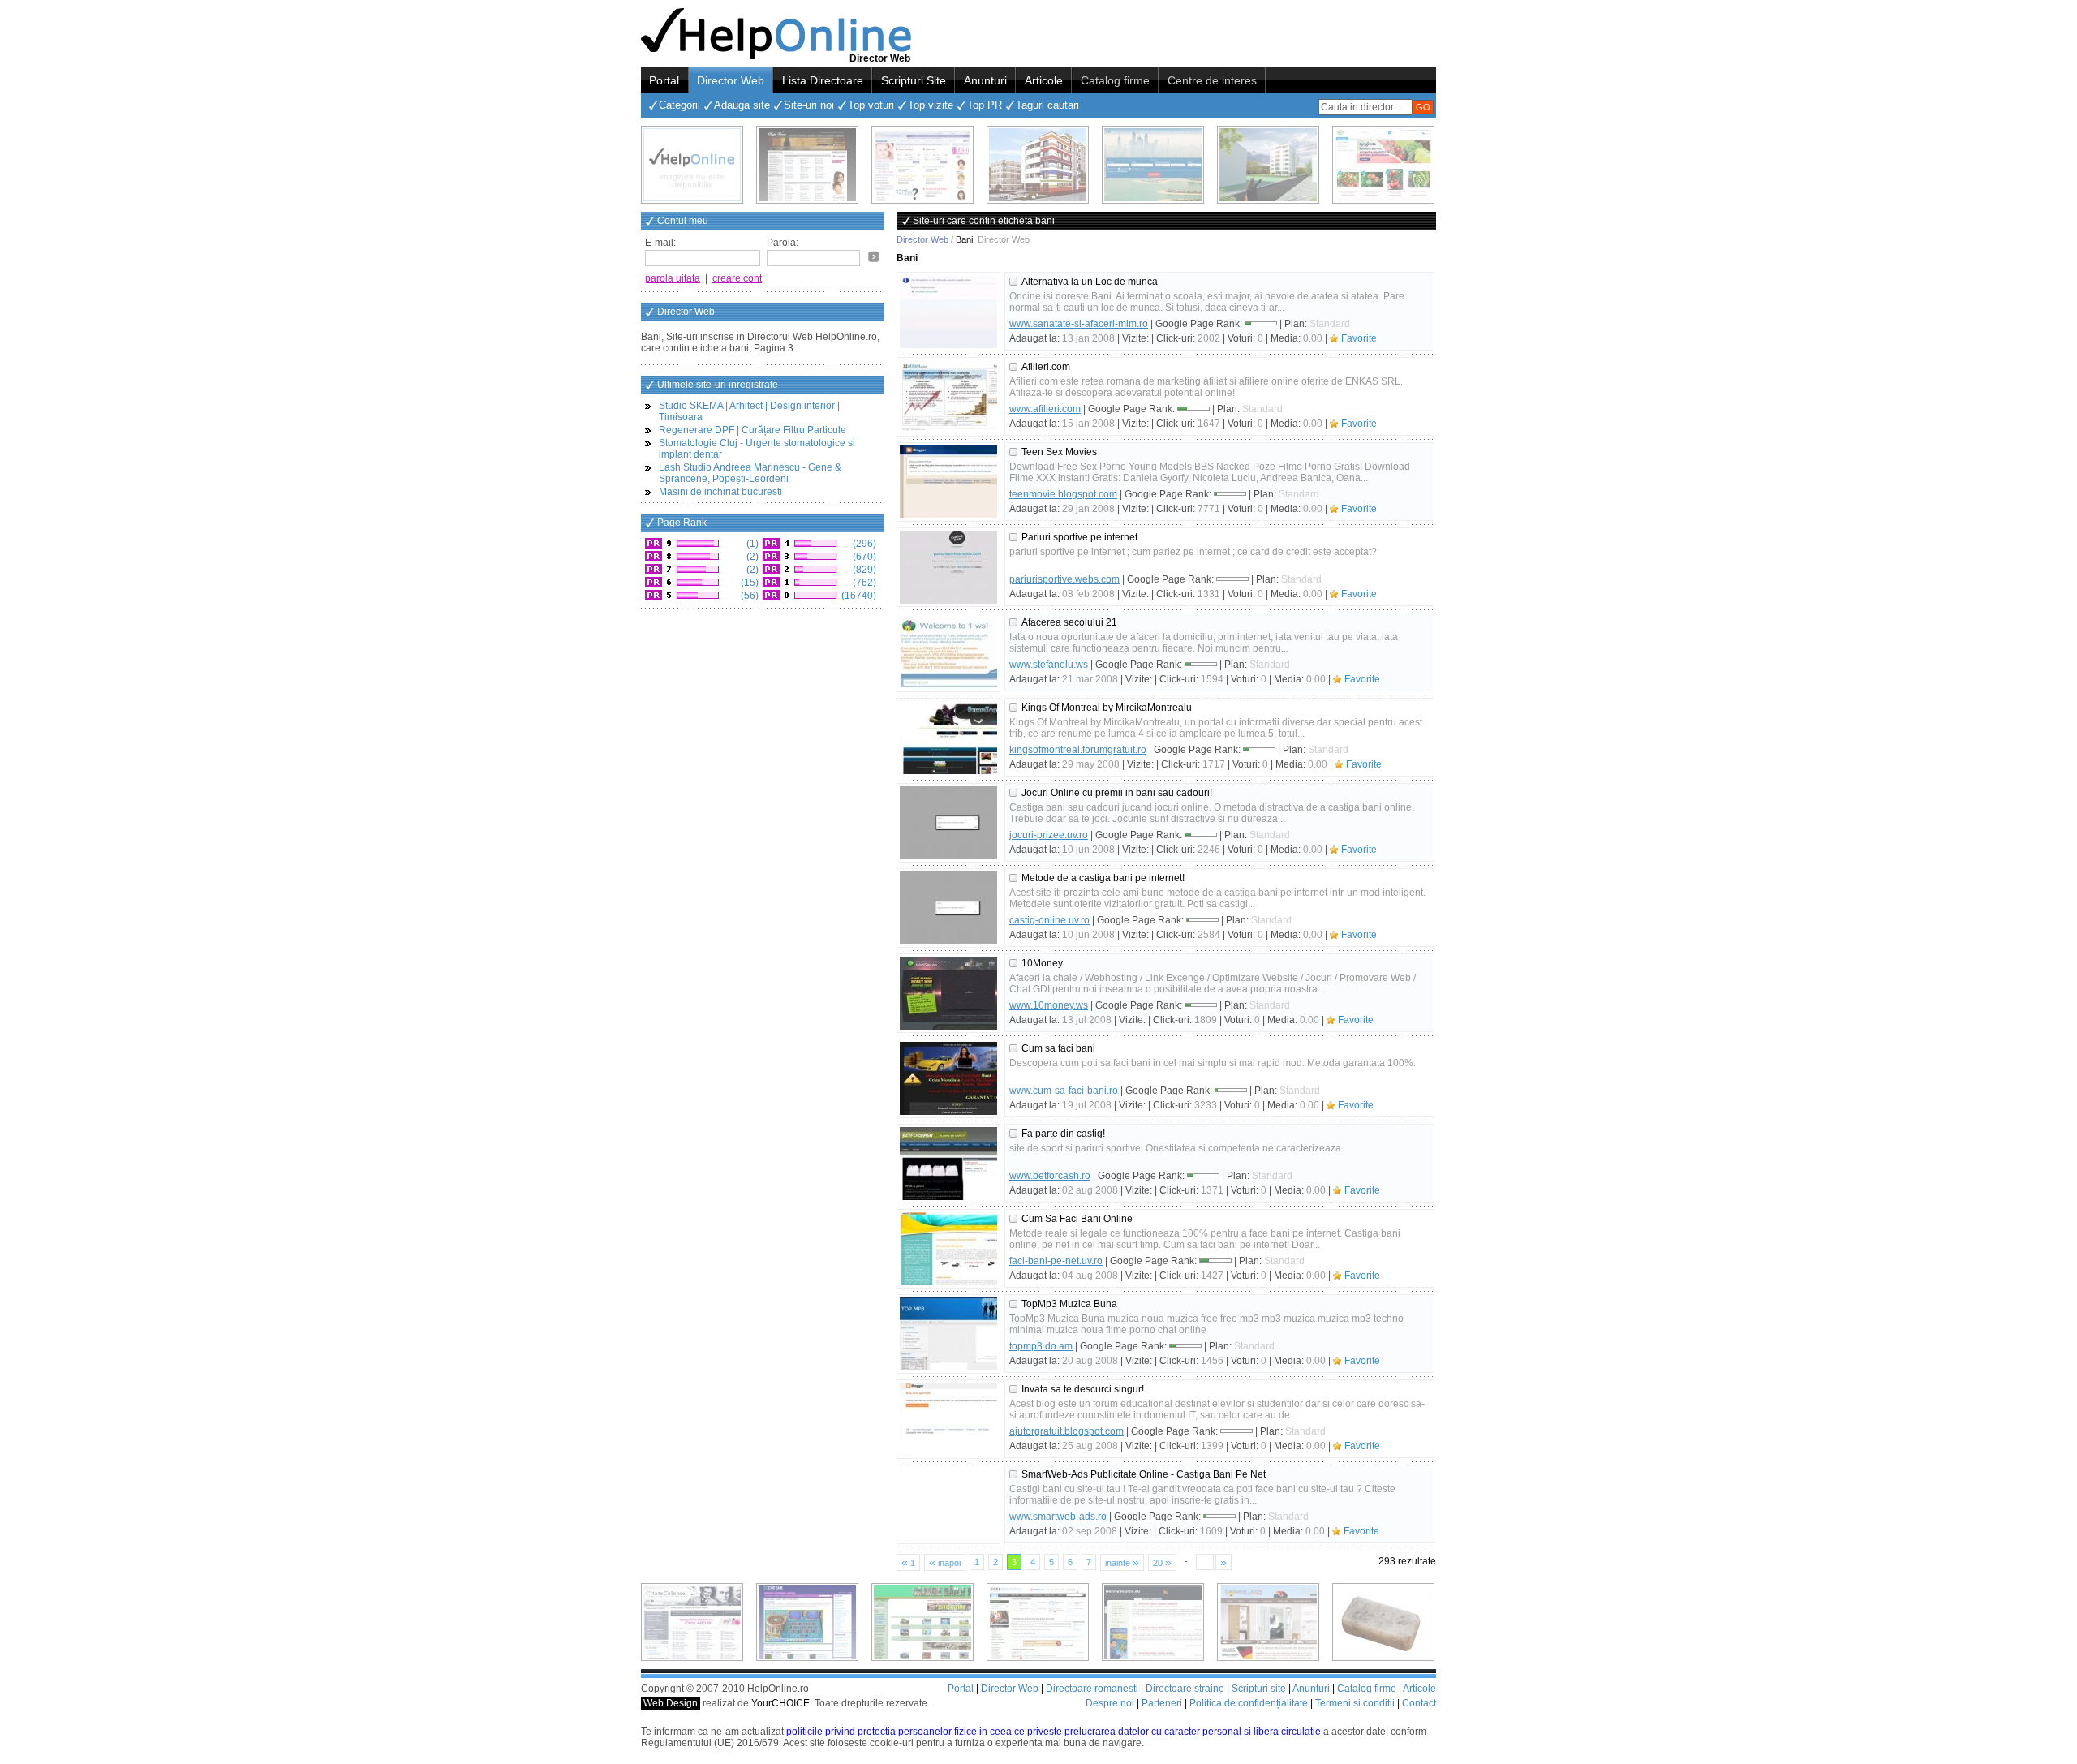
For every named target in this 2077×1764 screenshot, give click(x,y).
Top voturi (871, 105)
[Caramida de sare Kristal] (1383, 1622)
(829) (863, 570)
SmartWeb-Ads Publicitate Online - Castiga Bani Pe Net (1144, 1474)
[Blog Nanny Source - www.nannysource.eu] (1153, 1622)
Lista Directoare (823, 80)
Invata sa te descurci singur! (1083, 1389)
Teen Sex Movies (1059, 452)
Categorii (679, 105)
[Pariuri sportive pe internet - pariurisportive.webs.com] (948, 567)
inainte (1122, 1562)
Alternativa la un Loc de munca (1090, 282)
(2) (751, 557)
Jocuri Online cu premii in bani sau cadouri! (1117, 793)
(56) (748, 596)
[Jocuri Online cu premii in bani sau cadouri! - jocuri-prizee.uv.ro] (948, 823)
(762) (863, 583)
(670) (863, 557)
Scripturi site (1259, 1689)
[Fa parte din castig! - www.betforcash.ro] (948, 1164)
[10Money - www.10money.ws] (948, 993)
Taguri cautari (1047, 105)
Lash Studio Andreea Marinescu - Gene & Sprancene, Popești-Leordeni (750, 473)
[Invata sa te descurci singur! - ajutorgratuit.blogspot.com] (948, 1419)
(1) (751, 544)
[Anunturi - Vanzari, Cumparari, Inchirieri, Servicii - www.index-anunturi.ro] (1038, 1622)
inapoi (945, 1562)
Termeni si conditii (1355, 1703)
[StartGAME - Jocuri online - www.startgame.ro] (807, 1622)
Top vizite (931, 105)
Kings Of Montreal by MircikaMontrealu (1107, 708)
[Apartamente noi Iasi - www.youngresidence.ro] (1038, 165)
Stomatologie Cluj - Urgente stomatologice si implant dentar (757, 449)
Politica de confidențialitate (1249, 1703)
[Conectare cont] (874, 256)
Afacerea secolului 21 (1069, 622)
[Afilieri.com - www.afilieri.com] (948, 397)
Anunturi (985, 80)
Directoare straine (1185, 1689)
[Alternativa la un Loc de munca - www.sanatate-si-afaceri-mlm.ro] (948, 312)
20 (1162, 1562)
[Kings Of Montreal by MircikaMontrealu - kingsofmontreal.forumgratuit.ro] (948, 738)
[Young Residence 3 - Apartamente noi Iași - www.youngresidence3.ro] (1268, 165)
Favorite (1359, 338)
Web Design (671, 1703)
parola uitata (673, 278)
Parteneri (1162, 1703)
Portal (664, 80)
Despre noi (1110, 1703)
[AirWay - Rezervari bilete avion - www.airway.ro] (1153, 165)
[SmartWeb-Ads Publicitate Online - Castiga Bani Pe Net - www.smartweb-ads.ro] (948, 1504)
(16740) (858, 596)
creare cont (737, 278)
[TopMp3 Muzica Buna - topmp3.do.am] (948, 1334)
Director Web (731, 80)
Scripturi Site (914, 80)
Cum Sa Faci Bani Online (1077, 1219)
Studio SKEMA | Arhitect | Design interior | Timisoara (749, 411)
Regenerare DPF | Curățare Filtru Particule (753, 430)
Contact (1419, 1703)
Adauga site (742, 105)
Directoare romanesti (1092, 1689)
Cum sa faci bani (1058, 1048)
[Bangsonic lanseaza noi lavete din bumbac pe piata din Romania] (692, 165)
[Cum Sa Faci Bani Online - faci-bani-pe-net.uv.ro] (948, 1249)
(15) (748, 583)
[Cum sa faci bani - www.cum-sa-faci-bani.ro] (948, 1078)
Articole (1044, 80)
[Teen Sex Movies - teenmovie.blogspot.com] (948, 482)
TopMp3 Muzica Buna (1069, 1304)
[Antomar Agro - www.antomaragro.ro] (1383, 165)
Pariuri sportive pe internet (1079, 537)
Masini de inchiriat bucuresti (720, 492)
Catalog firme (1115, 80)
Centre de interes (1212, 80)
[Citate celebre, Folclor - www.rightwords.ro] (807, 165)
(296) (863, 544)
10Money (1042, 963)
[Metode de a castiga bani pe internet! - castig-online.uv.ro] (948, 908)
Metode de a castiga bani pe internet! (1103, 878)
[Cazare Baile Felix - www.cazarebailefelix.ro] (922, 1622)
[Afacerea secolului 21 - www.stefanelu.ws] (948, 652)
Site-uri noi (809, 105)
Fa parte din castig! (1063, 1134)
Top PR (985, 105)
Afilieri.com (1046, 367)
